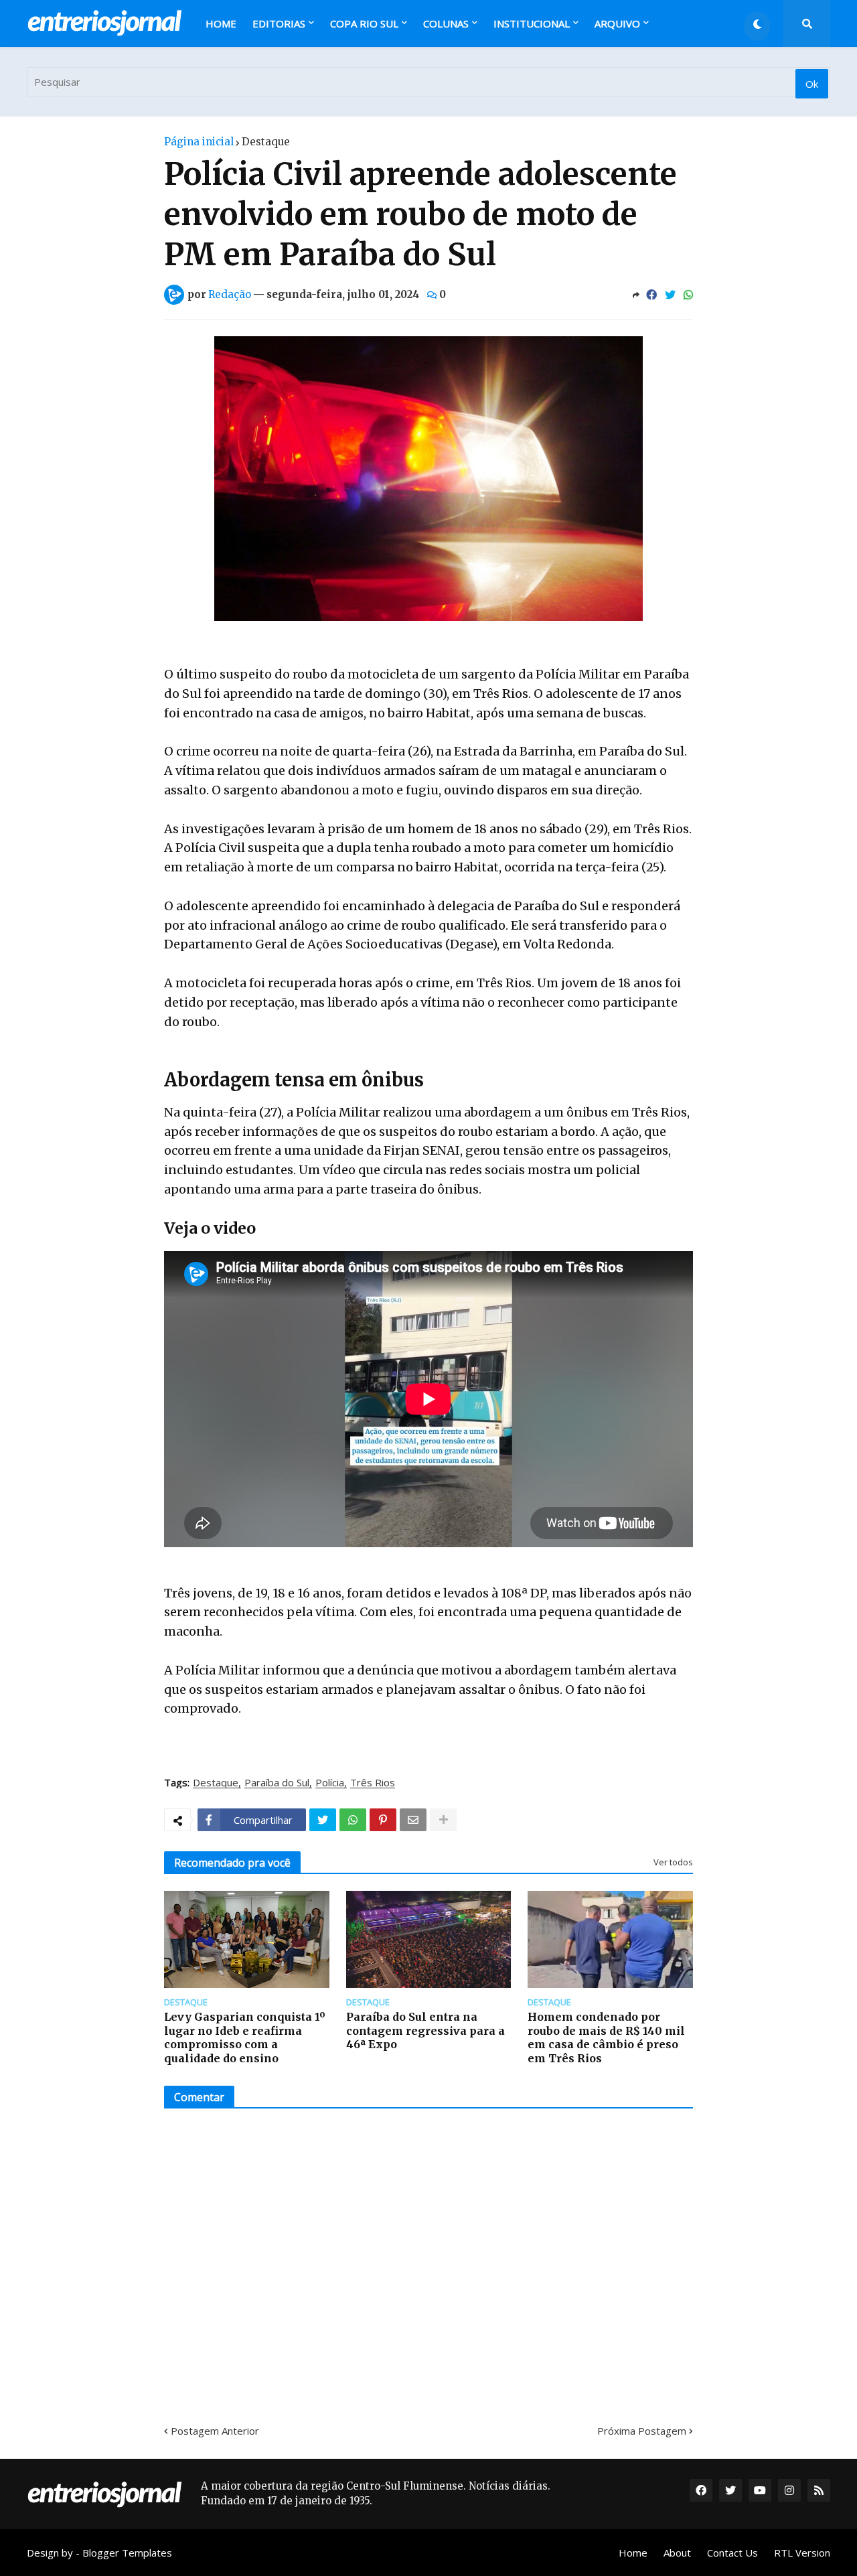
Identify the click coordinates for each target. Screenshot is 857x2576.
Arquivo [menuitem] (617, 23)
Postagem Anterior (215, 2431)
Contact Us (732, 2553)
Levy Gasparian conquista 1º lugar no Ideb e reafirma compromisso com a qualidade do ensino (245, 2037)
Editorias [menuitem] (279, 23)
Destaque (266, 142)
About (677, 2553)
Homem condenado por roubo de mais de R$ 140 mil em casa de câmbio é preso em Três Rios (606, 2037)
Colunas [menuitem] (446, 23)
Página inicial (199, 142)
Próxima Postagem (642, 2431)
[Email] (413, 1820)
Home (633, 2553)
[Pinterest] (383, 1820)
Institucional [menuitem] (532, 23)
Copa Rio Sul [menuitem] (364, 23)
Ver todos (673, 1862)
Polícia (330, 1783)
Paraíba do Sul (277, 1783)
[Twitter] (670, 295)
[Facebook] (651, 295)
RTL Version (802, 2553)
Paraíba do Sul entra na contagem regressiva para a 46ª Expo (425, 2031)
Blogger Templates (127, 2553)
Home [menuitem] (221, 23)
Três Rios (373, 1783)
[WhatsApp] (688, 295)
